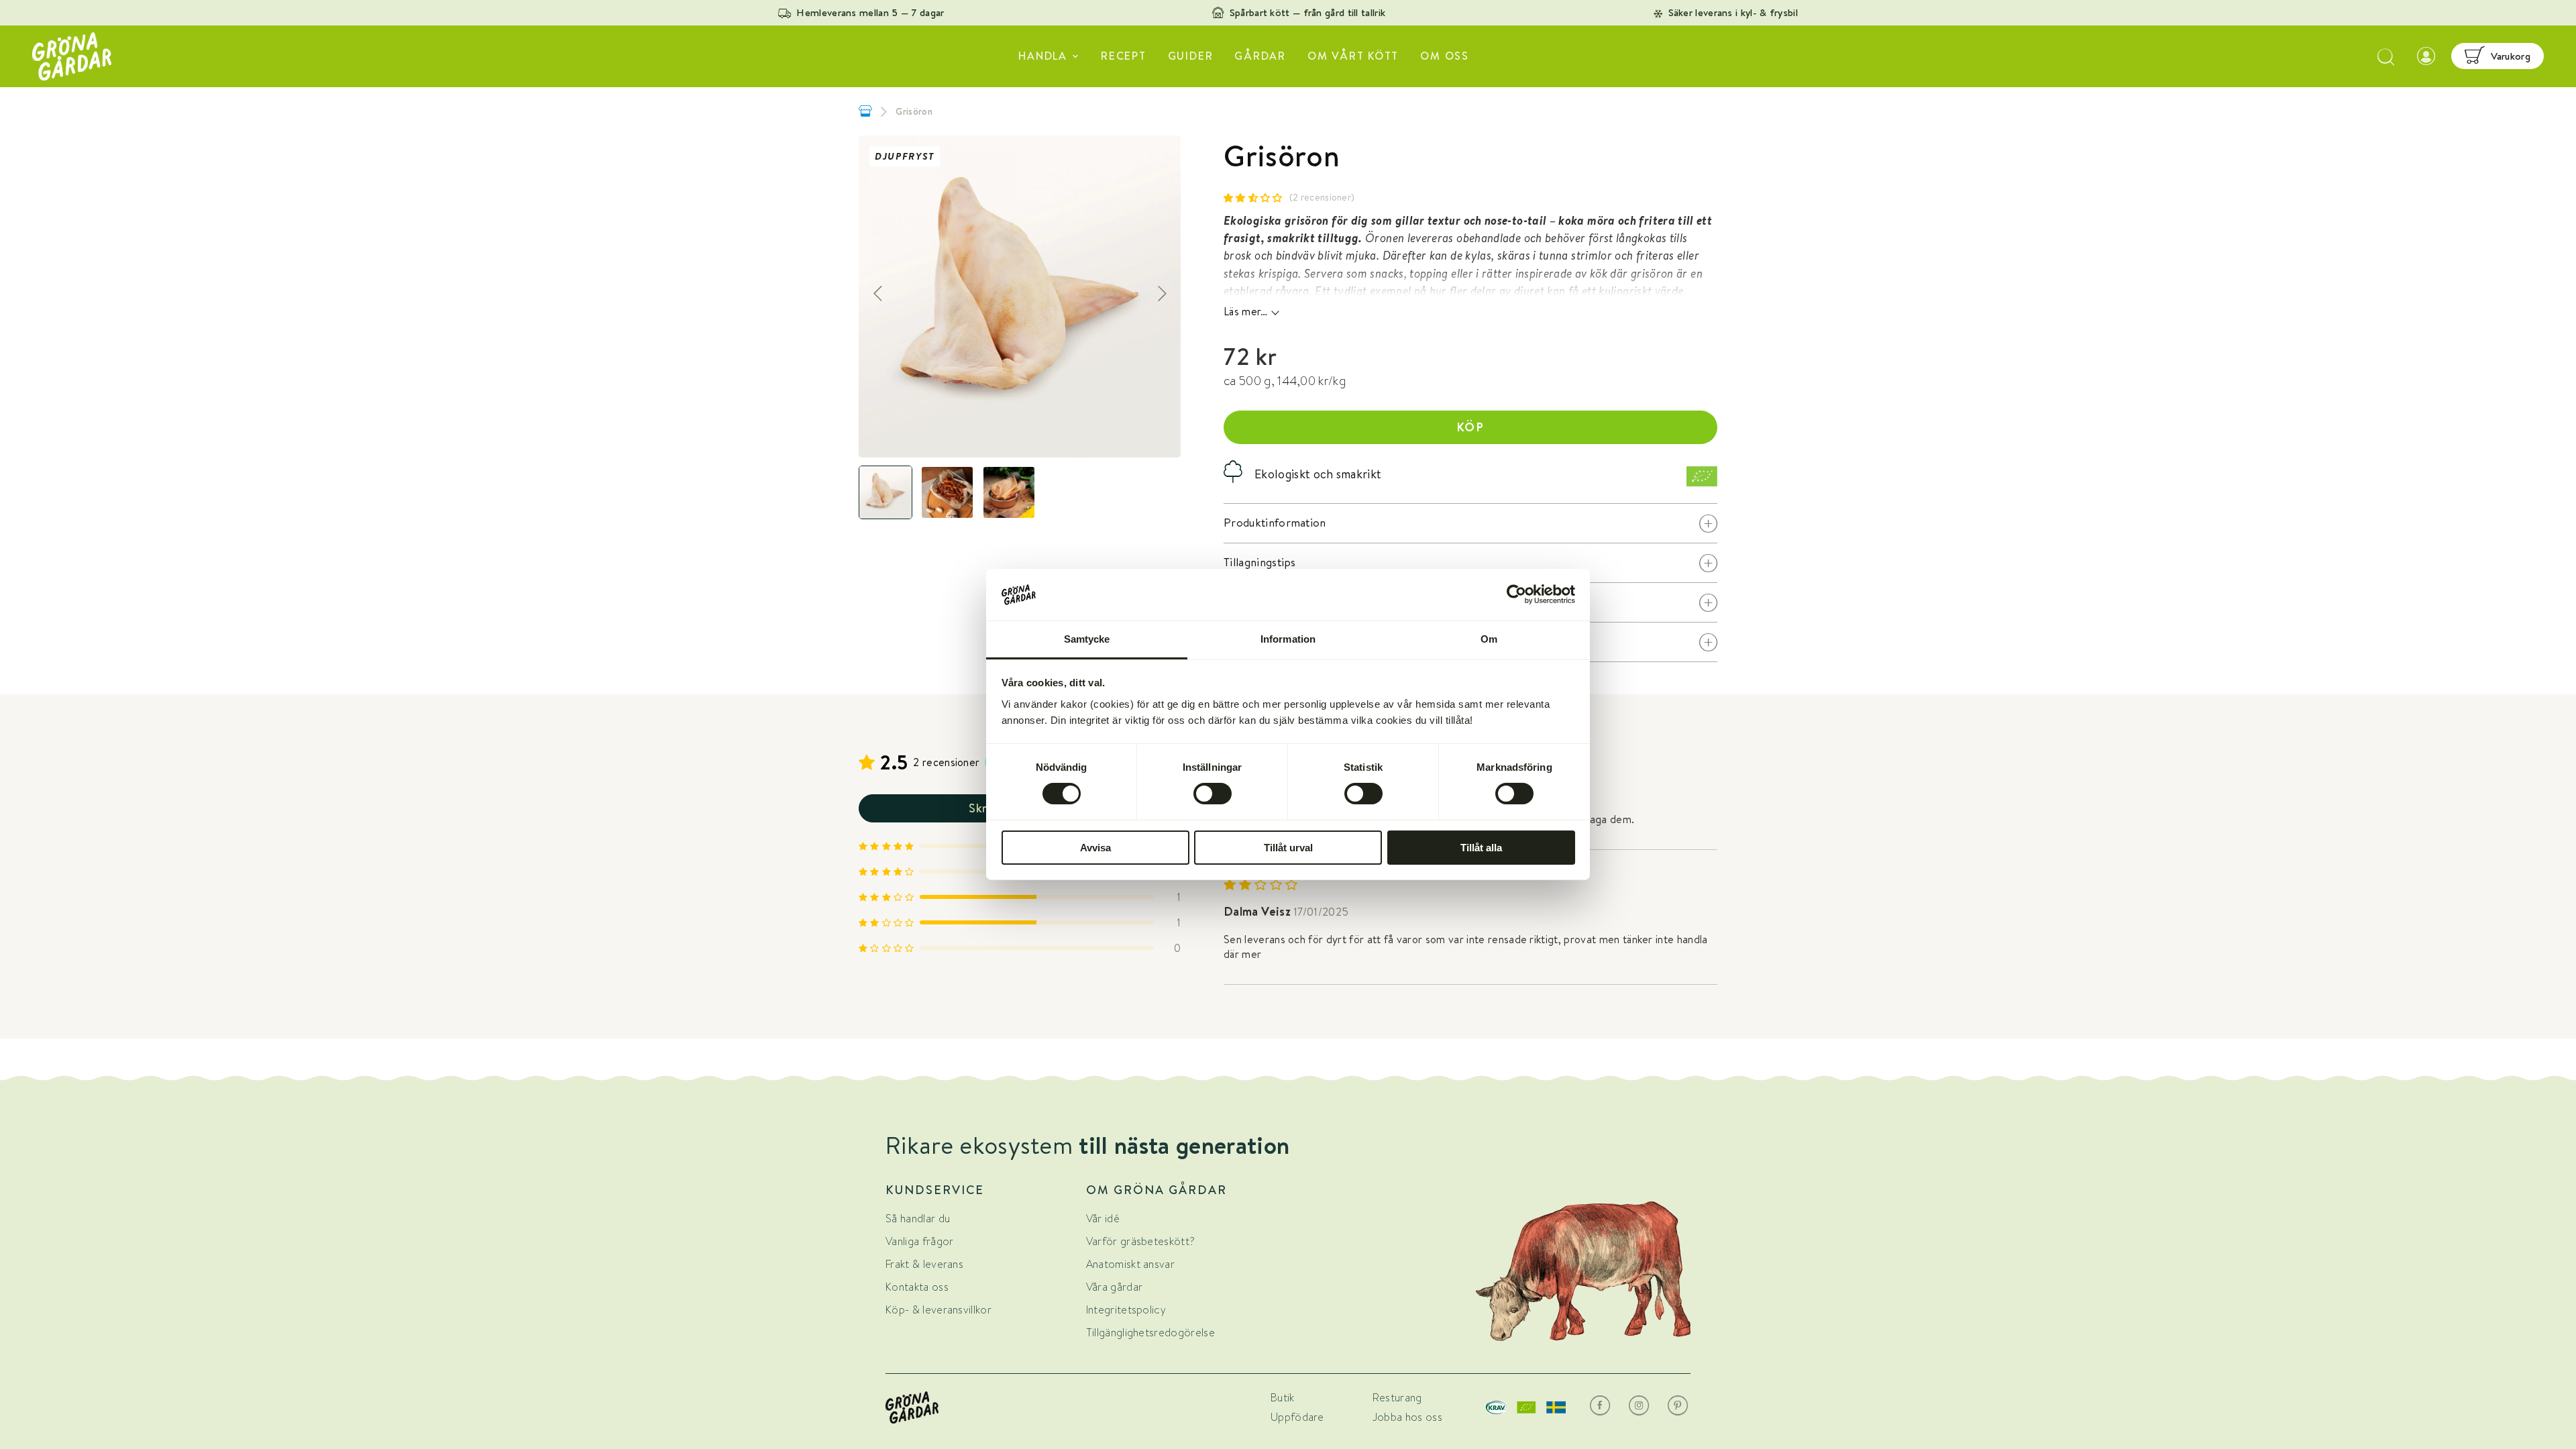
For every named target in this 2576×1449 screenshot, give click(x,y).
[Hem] (865, 111)
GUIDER (1191, 56)
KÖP (1471, 427)
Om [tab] (1489, 639)
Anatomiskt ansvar (1130, 1264)
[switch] (1213, 794)
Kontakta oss (917, 1287)
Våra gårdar (1115, 1287)
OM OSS (1445, 56)
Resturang (1397, 1398)
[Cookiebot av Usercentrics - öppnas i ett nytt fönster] (1516, 594)
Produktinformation (1470, 523)
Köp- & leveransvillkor (938, 1310)
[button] (1253, 198)
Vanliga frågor (919, 1241)
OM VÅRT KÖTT (1353, 56)
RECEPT (1124, 56)
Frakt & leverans (924, 1264)
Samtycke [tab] (1087, 639)
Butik (1283, 1398)
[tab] (885, 492)
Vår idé (1103, 1219)
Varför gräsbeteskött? (1141, 1241)
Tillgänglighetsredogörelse (1150, 1333)
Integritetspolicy (1126, 1310)
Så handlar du (918, 1219)
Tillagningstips (1470, 562)
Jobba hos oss (1407, 1417)
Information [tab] (1288, 639)
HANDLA (1043, 56)
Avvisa (1095, 848)
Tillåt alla (1481, 848)
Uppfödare (1297, 1417)
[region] (1020, 297)
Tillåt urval (1288, 848)
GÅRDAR (1260, 56)
